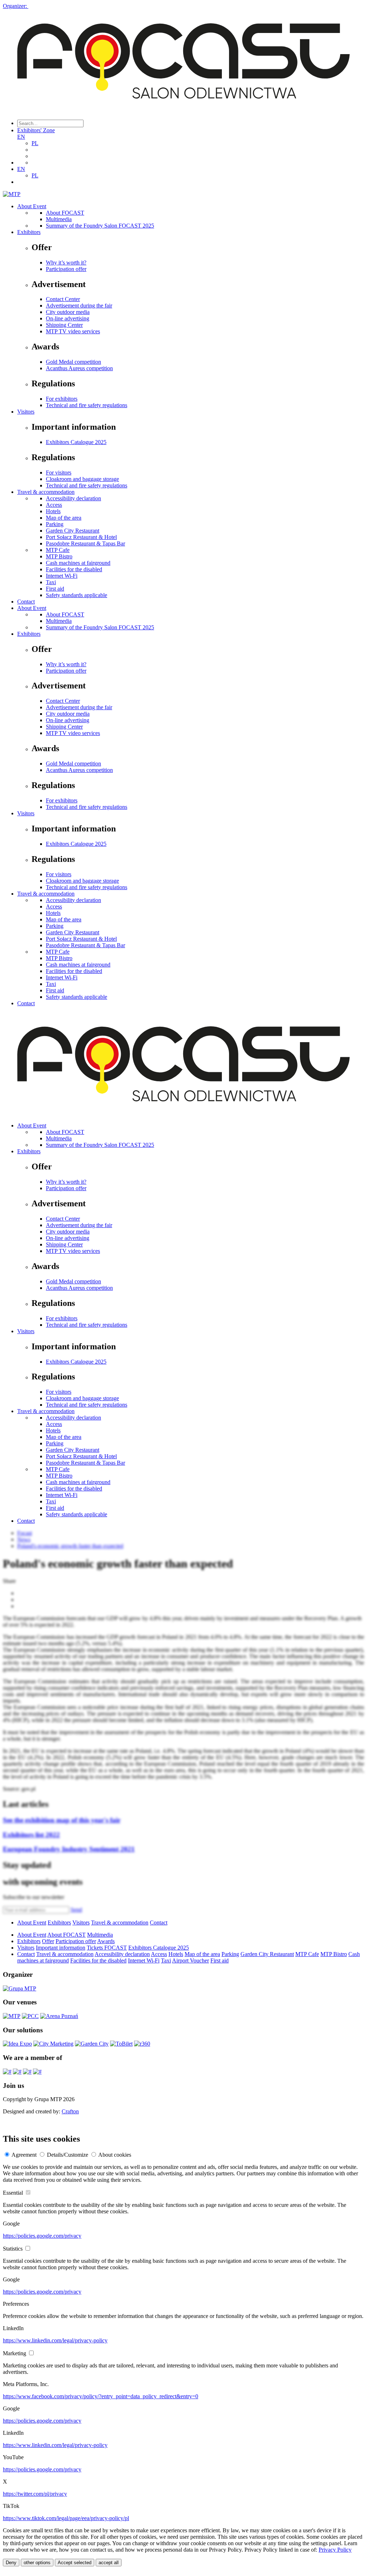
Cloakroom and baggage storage (82, 479)
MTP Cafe (58, 550)
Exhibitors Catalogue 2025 (76, 442)
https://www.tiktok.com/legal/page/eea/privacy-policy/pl (66, 2518)
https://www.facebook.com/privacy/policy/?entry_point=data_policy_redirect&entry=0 (101, 2396)
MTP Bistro (59, 556)
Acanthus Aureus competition (79, 368)
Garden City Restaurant (73, 531)
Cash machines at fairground (78, 563)
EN (21, 137)
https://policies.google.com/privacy (42, 2236)
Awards (106, 1941)
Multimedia (59, 219)
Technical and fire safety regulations (87, 405)
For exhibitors (62, 399)
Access (54, 505)
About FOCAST (65, 213)
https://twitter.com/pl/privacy (35, 2494)
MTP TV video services (73, 331)
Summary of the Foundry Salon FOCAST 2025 (100, 226)
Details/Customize (68, 2155)
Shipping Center (64, 325)
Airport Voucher (190, 1960)
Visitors (26, 412)
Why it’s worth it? (66, 263)
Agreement (24, 2155)
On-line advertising (68, 318)
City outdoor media (68, 312)
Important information (61, 1948)
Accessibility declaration (73, 498)
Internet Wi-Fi (62, 576)
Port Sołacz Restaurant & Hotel (81, 537)
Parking (55, 524)
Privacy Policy (335, 2550)
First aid (55, 589)
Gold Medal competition (73, 362)
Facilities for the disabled (74, 569)
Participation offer (66, 269)
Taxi (51, 582)
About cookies (115, 2155)
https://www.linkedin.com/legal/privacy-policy (55, 2340)
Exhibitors (29, 232)
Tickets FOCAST (107, 1948)
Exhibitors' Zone (36, 130)
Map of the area (64, 518)
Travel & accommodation (46, 492)
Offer (48, 1941)
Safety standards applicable (77, 595)
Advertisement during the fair (79, 306)
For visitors (59, 473)
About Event (32, 206)
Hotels (53, 511)
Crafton (70, 2111)
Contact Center (63, 299)
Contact (26, 602)
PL (35, 143)
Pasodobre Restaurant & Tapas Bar (85, 543)
